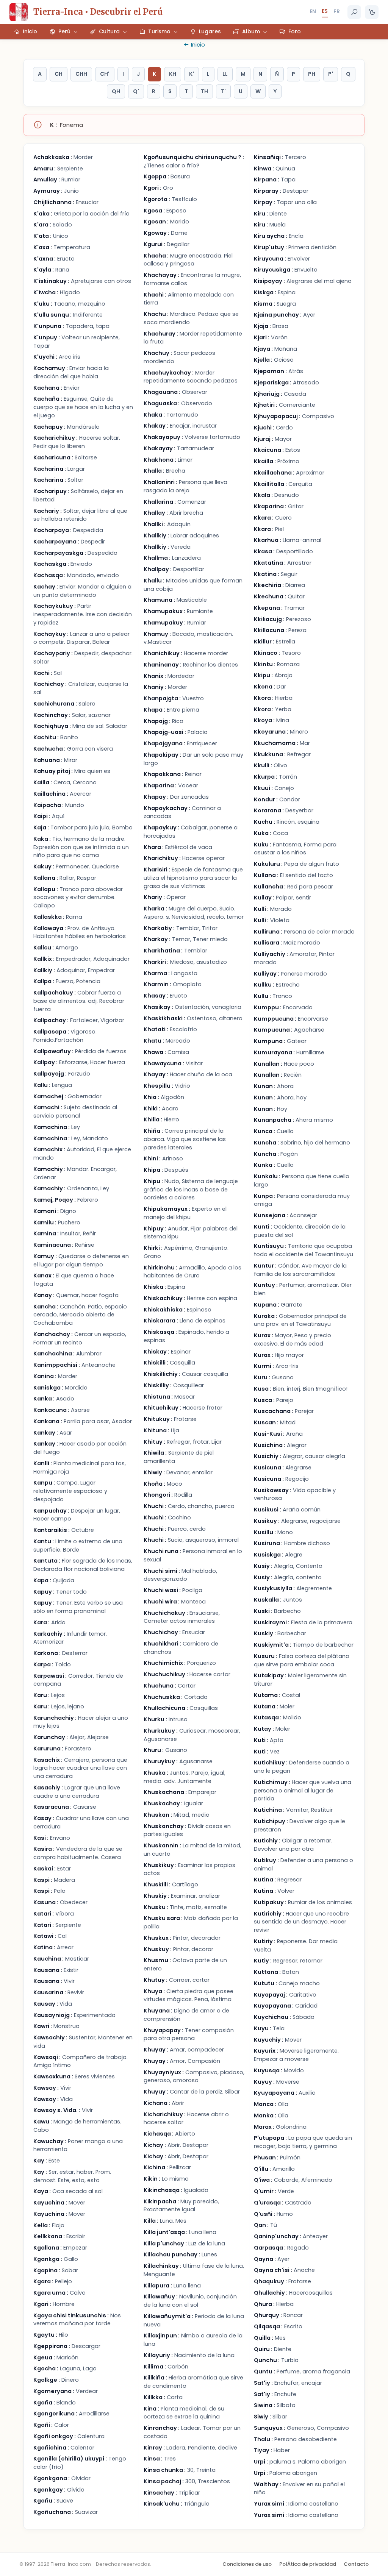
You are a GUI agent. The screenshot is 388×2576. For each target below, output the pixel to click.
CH (59, 74)
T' (223, 91)
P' (331, 74)
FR (337, 11)
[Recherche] (354, 12)
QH (116, 91)
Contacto (356, 2564)
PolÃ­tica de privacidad (308, 2564)
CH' (105, 74)
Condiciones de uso (247, 2564)
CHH (81, 74)
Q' (136, 91)
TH (204, 91)
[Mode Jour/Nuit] (372, 12)
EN (313, 11)
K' (192, 74)
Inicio (198, 44)
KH (173, 74)
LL (225, 74)
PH (312, 74)
